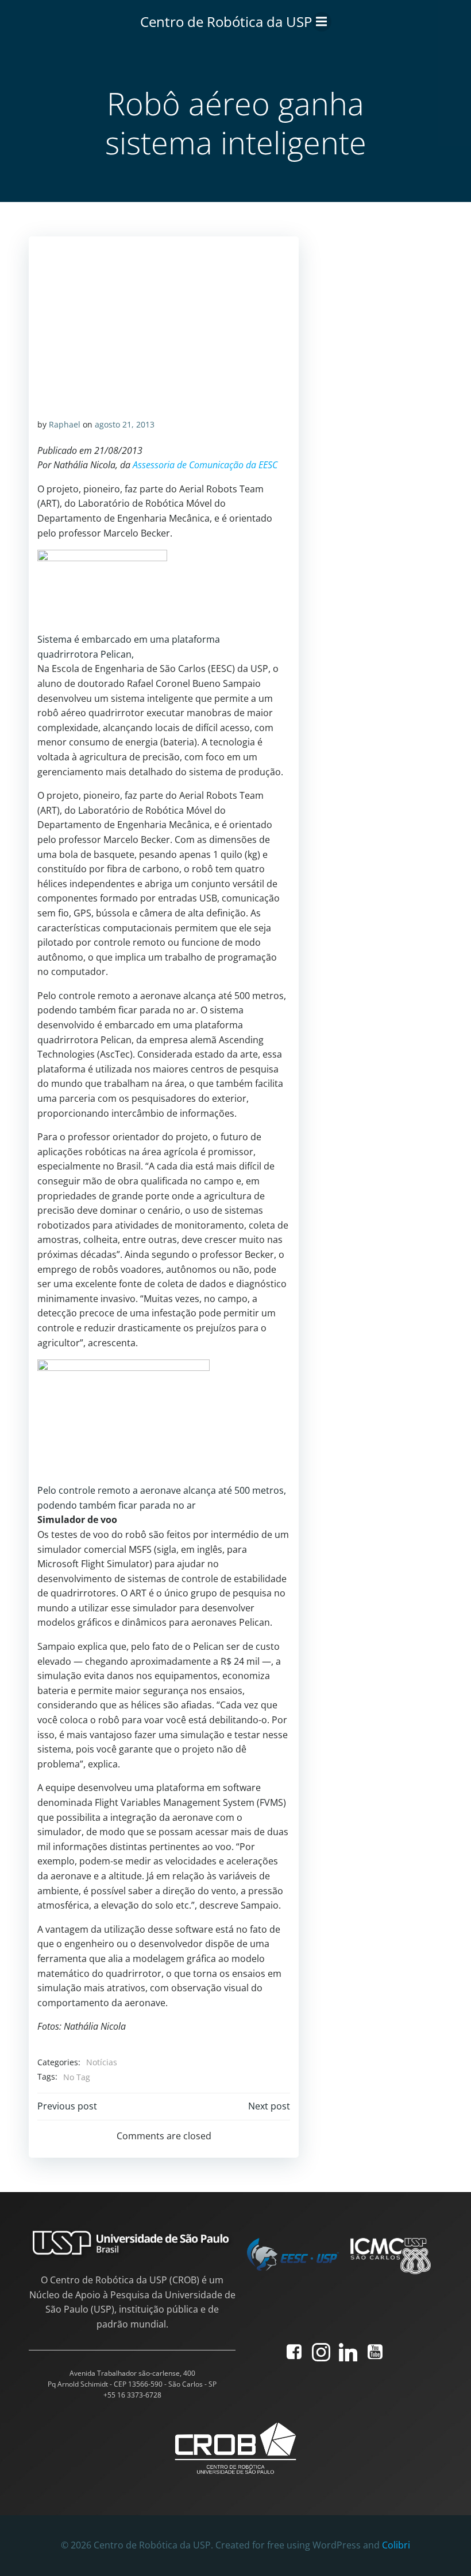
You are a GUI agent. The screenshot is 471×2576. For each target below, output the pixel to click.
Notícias (102, 2062)
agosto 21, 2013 (125, 424)
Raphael (65, 424)
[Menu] (322, 22)
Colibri (396, 2545)
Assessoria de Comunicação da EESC (205, 465)
